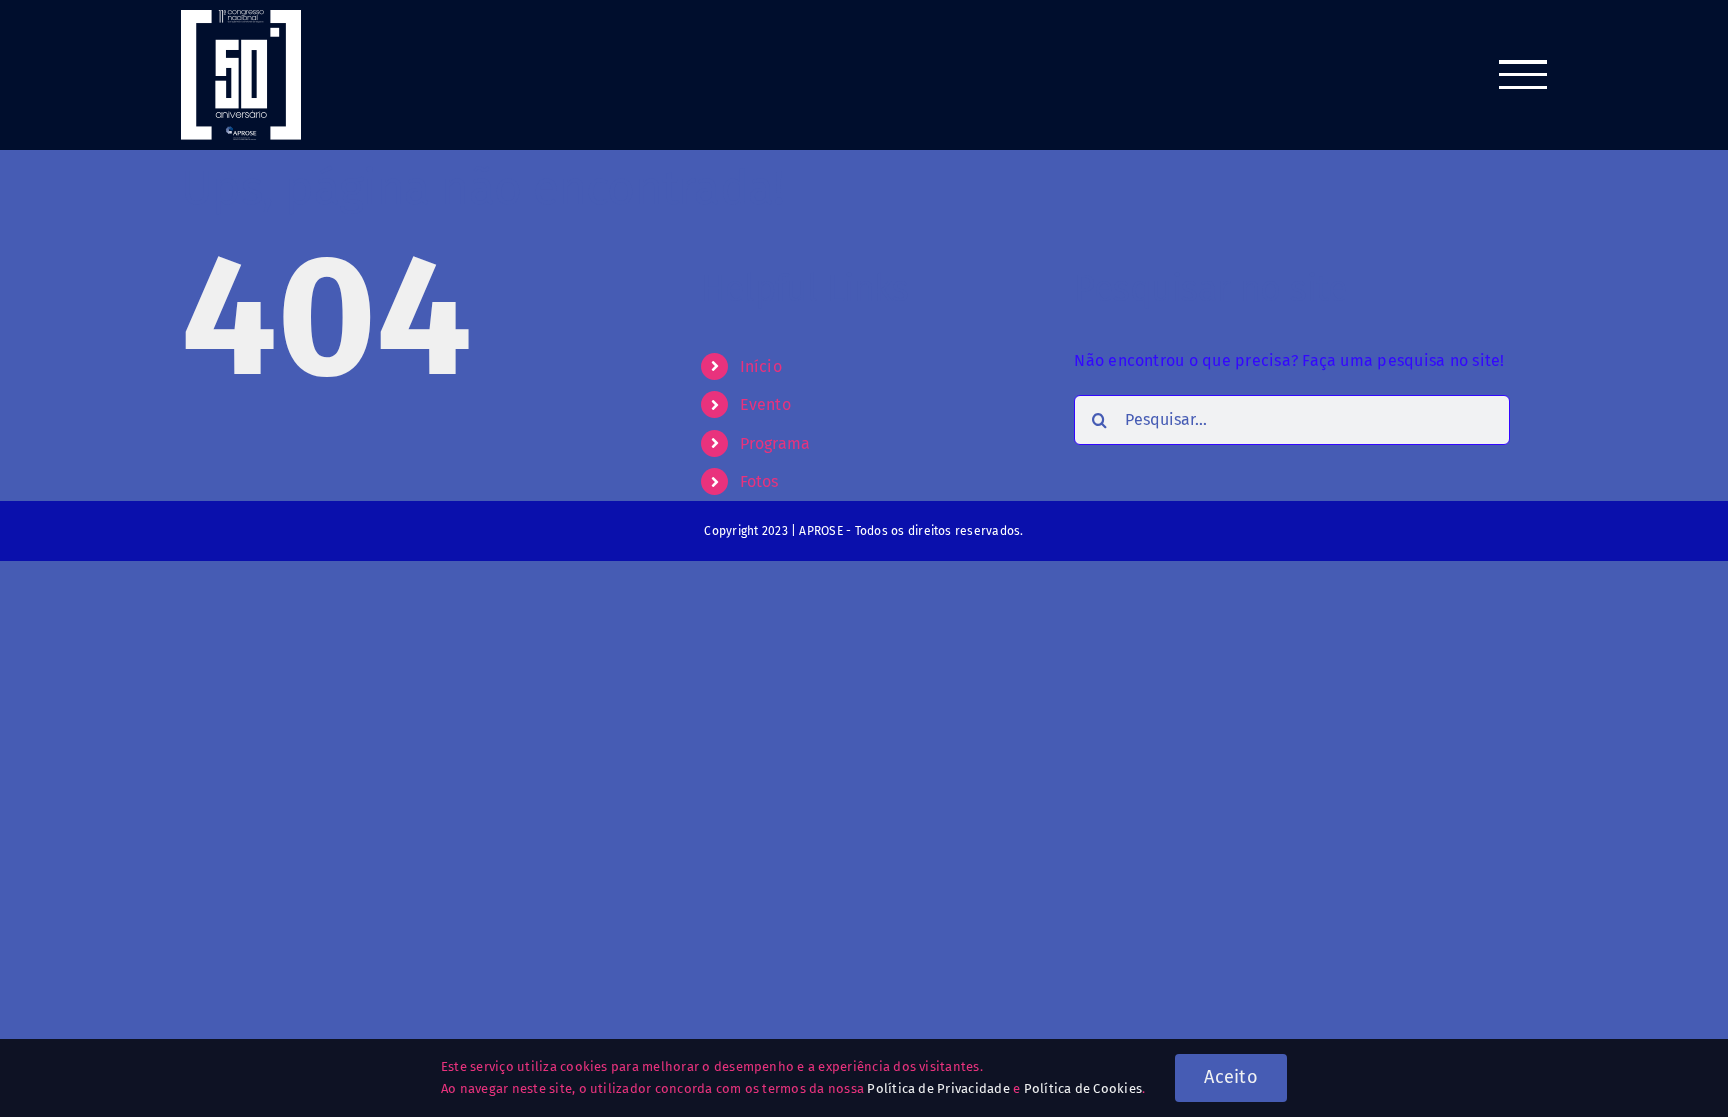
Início (761, 366)
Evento (765, 404)
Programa (775, 443)
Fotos (759, 481)
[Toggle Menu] (1523, 74)
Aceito (1231, 1077)
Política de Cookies (1083, 1088)
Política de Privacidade (938, 1088)
